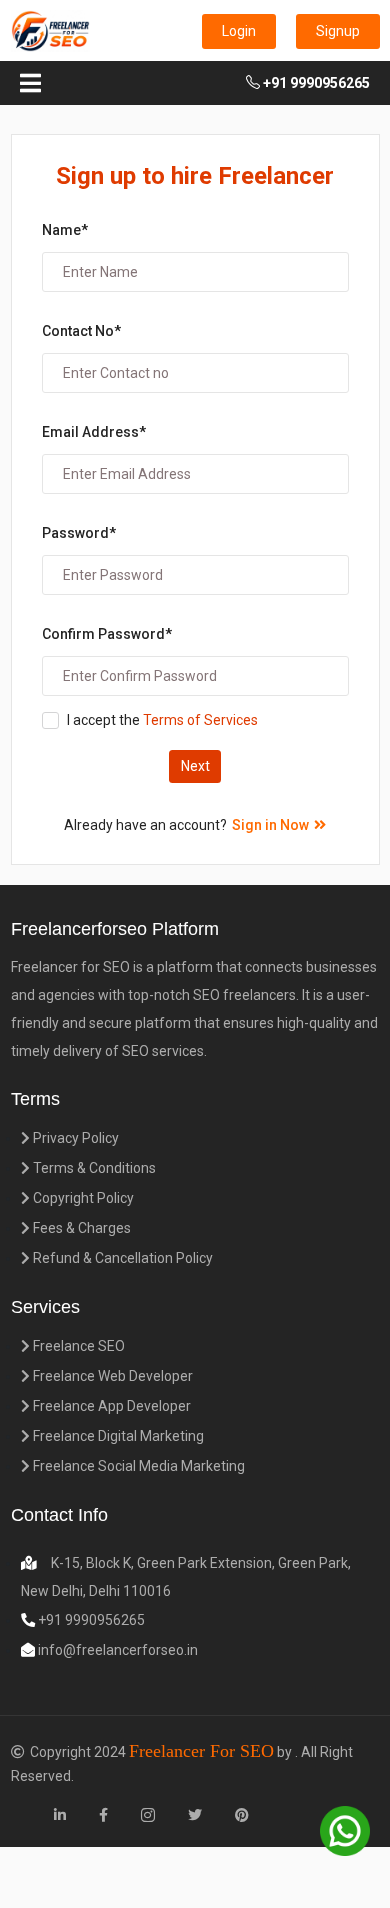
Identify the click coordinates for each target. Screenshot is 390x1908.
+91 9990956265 (315, 83)
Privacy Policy (74, 1138)
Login (239, 31)
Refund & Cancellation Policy (121, 1258)
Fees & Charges (80, 1228)
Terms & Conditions (93, 1168)
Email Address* (94, 432)
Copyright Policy (82, 1198)
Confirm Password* (107, 634)
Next (195, 766)
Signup (338, 31)
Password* (79, 533)
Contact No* (81, 331)
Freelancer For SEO (201, 1751)
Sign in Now (270, 825)
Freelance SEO (77, 1346)
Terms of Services (199, 720)
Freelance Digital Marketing (117, 1436)
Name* (65, 230)
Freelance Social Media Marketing (137, 1466)
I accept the (162, 720)
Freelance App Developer (110, 1406)
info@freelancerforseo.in (116, 1650)
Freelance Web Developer (111, 1376)
